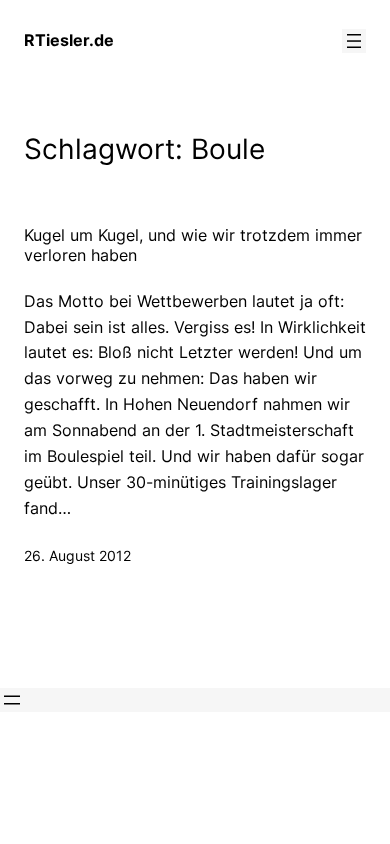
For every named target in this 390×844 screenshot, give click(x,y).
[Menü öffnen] (354, 41)
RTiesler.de (69, 40)
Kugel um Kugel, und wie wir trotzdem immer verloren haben (193, 245)
